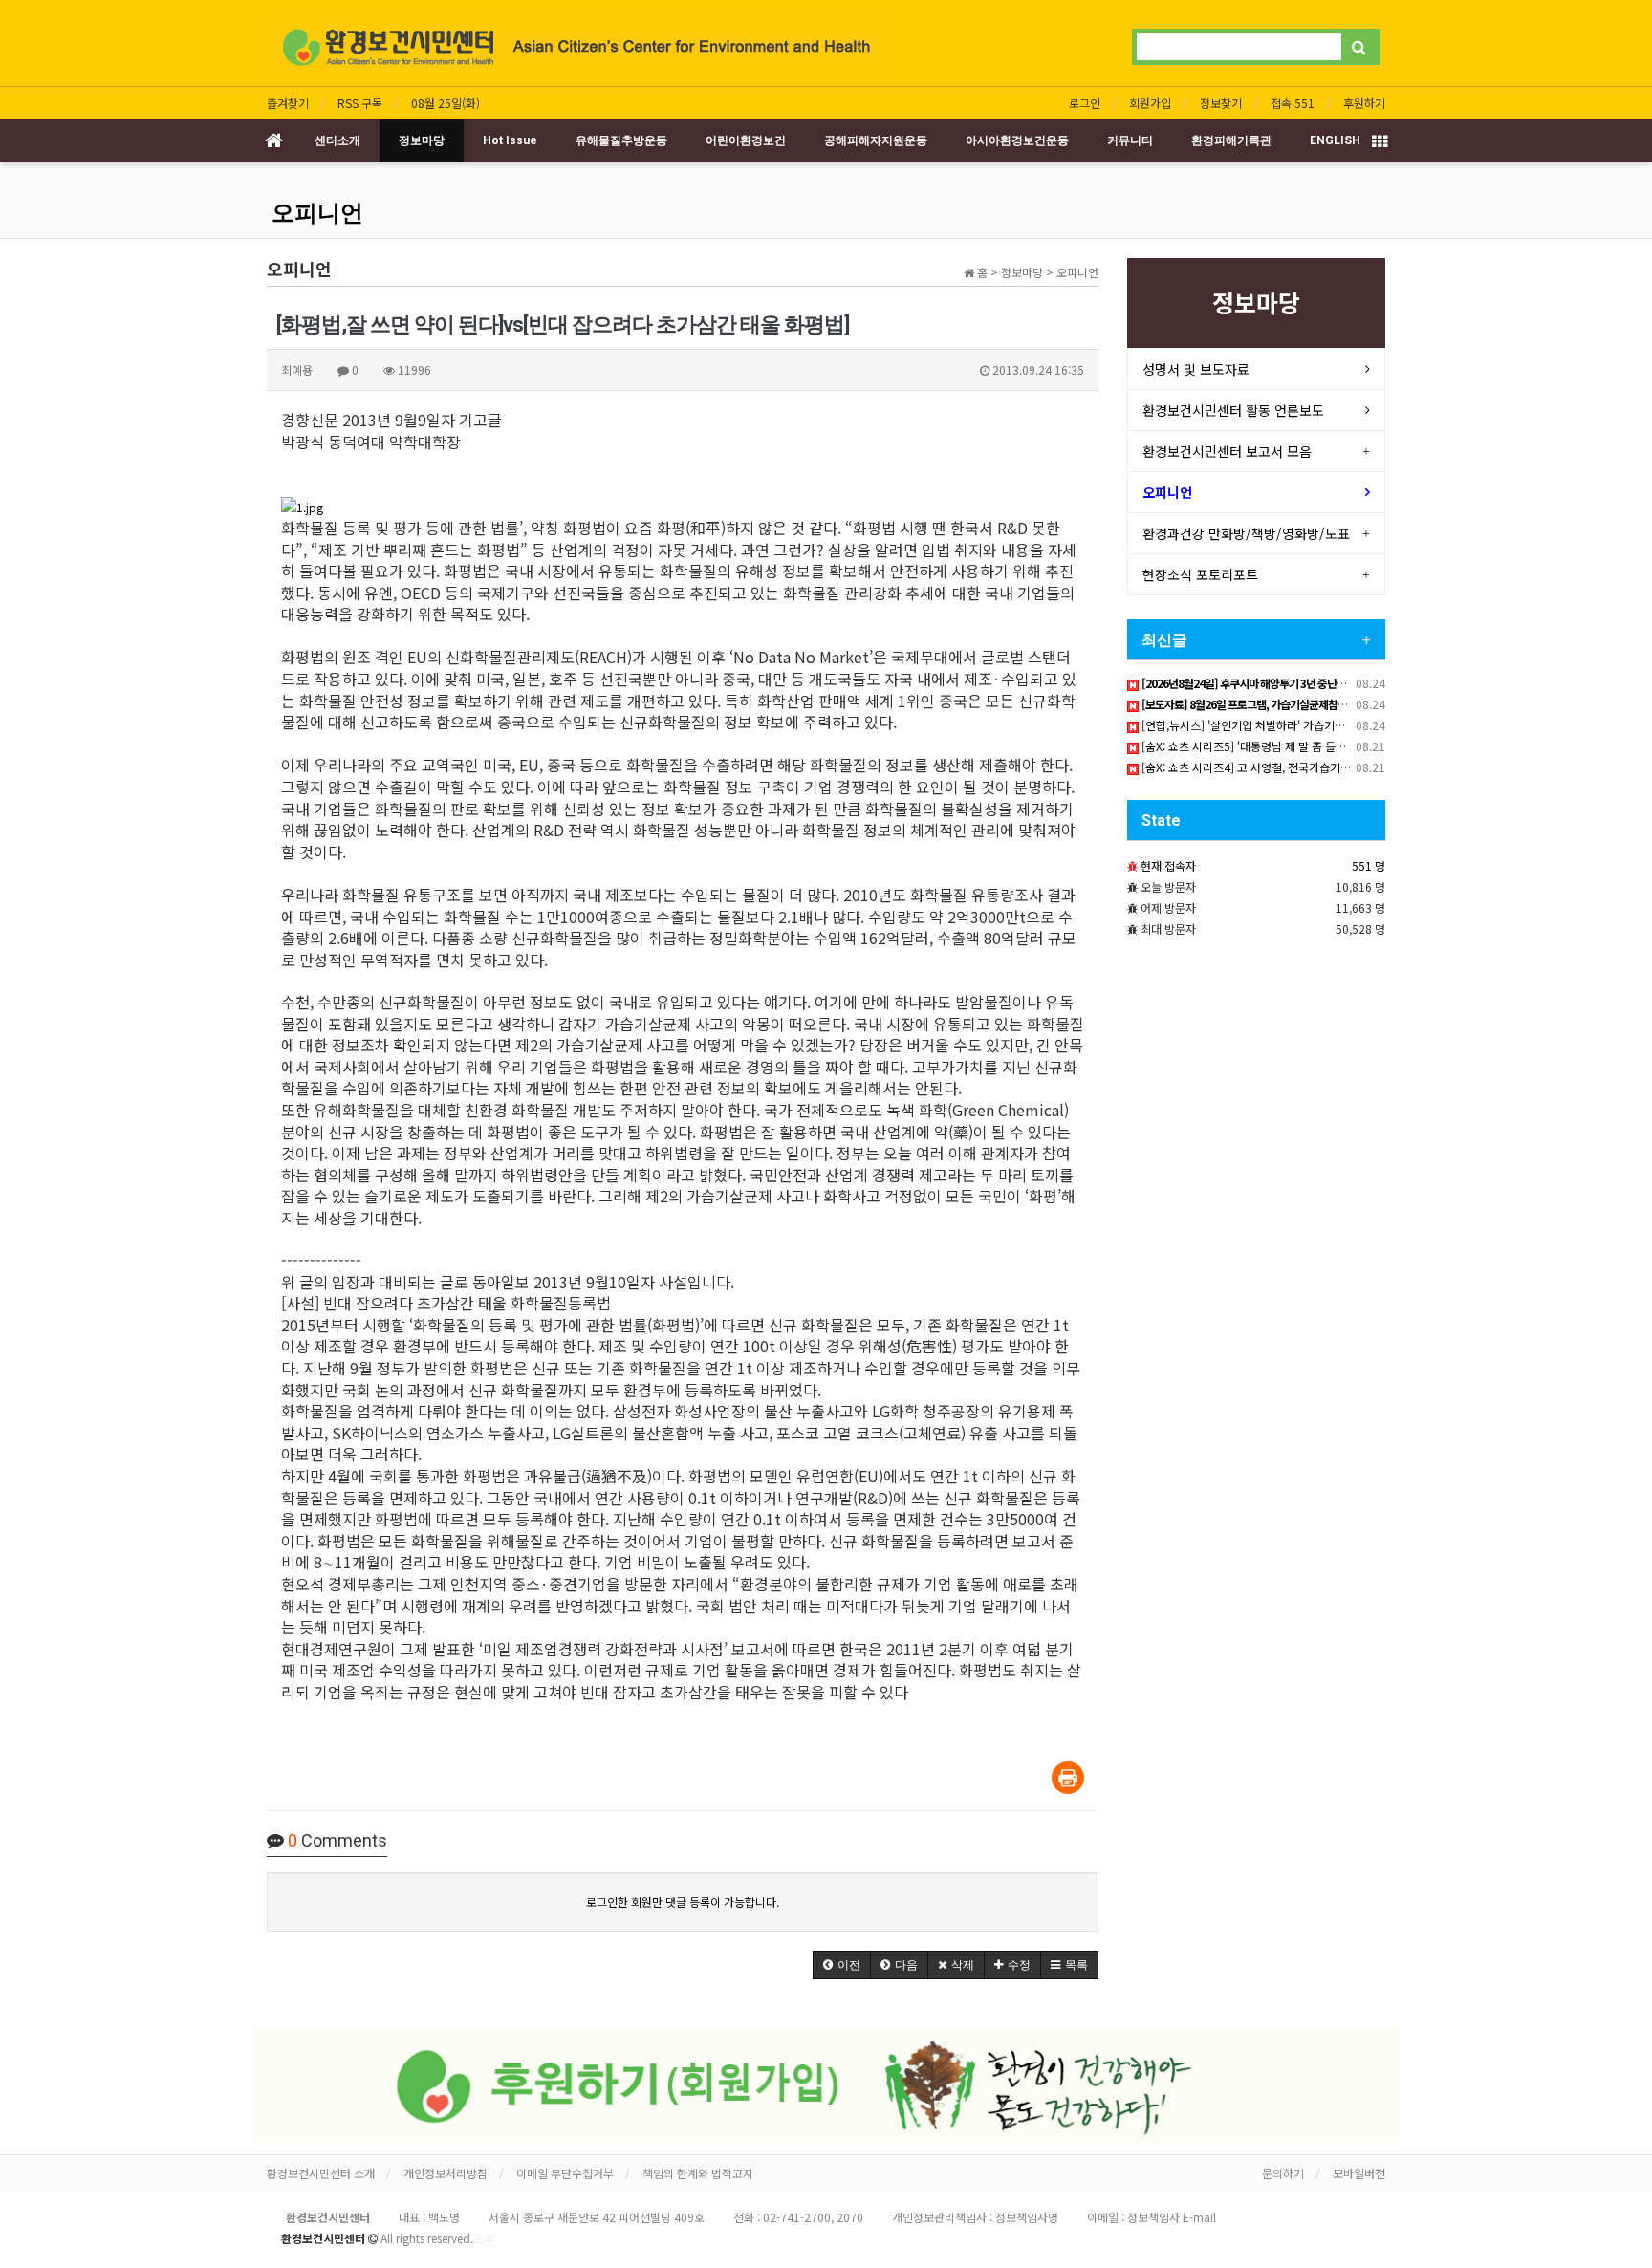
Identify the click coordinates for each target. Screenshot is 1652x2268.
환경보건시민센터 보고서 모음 (1227, 451)
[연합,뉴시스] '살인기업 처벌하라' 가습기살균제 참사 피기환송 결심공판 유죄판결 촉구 (1344, 725)
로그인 (1085, 103)
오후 (484, 2238)
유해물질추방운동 (621, 140)
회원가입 (1150, 103)
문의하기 (1283, 2173)
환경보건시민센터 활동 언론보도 (1233, 410)
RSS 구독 (360, 103)
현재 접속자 (1168, 865)
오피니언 (317, 213)
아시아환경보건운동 (1017, 140)
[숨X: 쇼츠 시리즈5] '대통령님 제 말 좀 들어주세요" (1261, 746)
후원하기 (1364, 103)
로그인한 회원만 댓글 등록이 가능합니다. (683, 1901)
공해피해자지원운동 (876, 140)
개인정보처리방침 (446, 2173)
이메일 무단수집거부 (565, 2173)
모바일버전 (1359, 2173)
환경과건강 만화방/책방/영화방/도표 (1246, 533)
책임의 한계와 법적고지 (698, 2173)
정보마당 (422, 140)
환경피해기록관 (1231, 140)
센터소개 (337, 140)
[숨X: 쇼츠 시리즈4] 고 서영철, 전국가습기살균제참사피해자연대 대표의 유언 (1321, 767)
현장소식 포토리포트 (1200, 574)
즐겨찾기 (288, 103)
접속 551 (1293, 103)
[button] (842, 1965)
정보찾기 (1221, 103)
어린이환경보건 (746, 140)
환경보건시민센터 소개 (321, 2173)
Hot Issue (510, 140)
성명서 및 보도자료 (1196, 369)
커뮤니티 (1130, 140)
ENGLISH (1335, 140)
